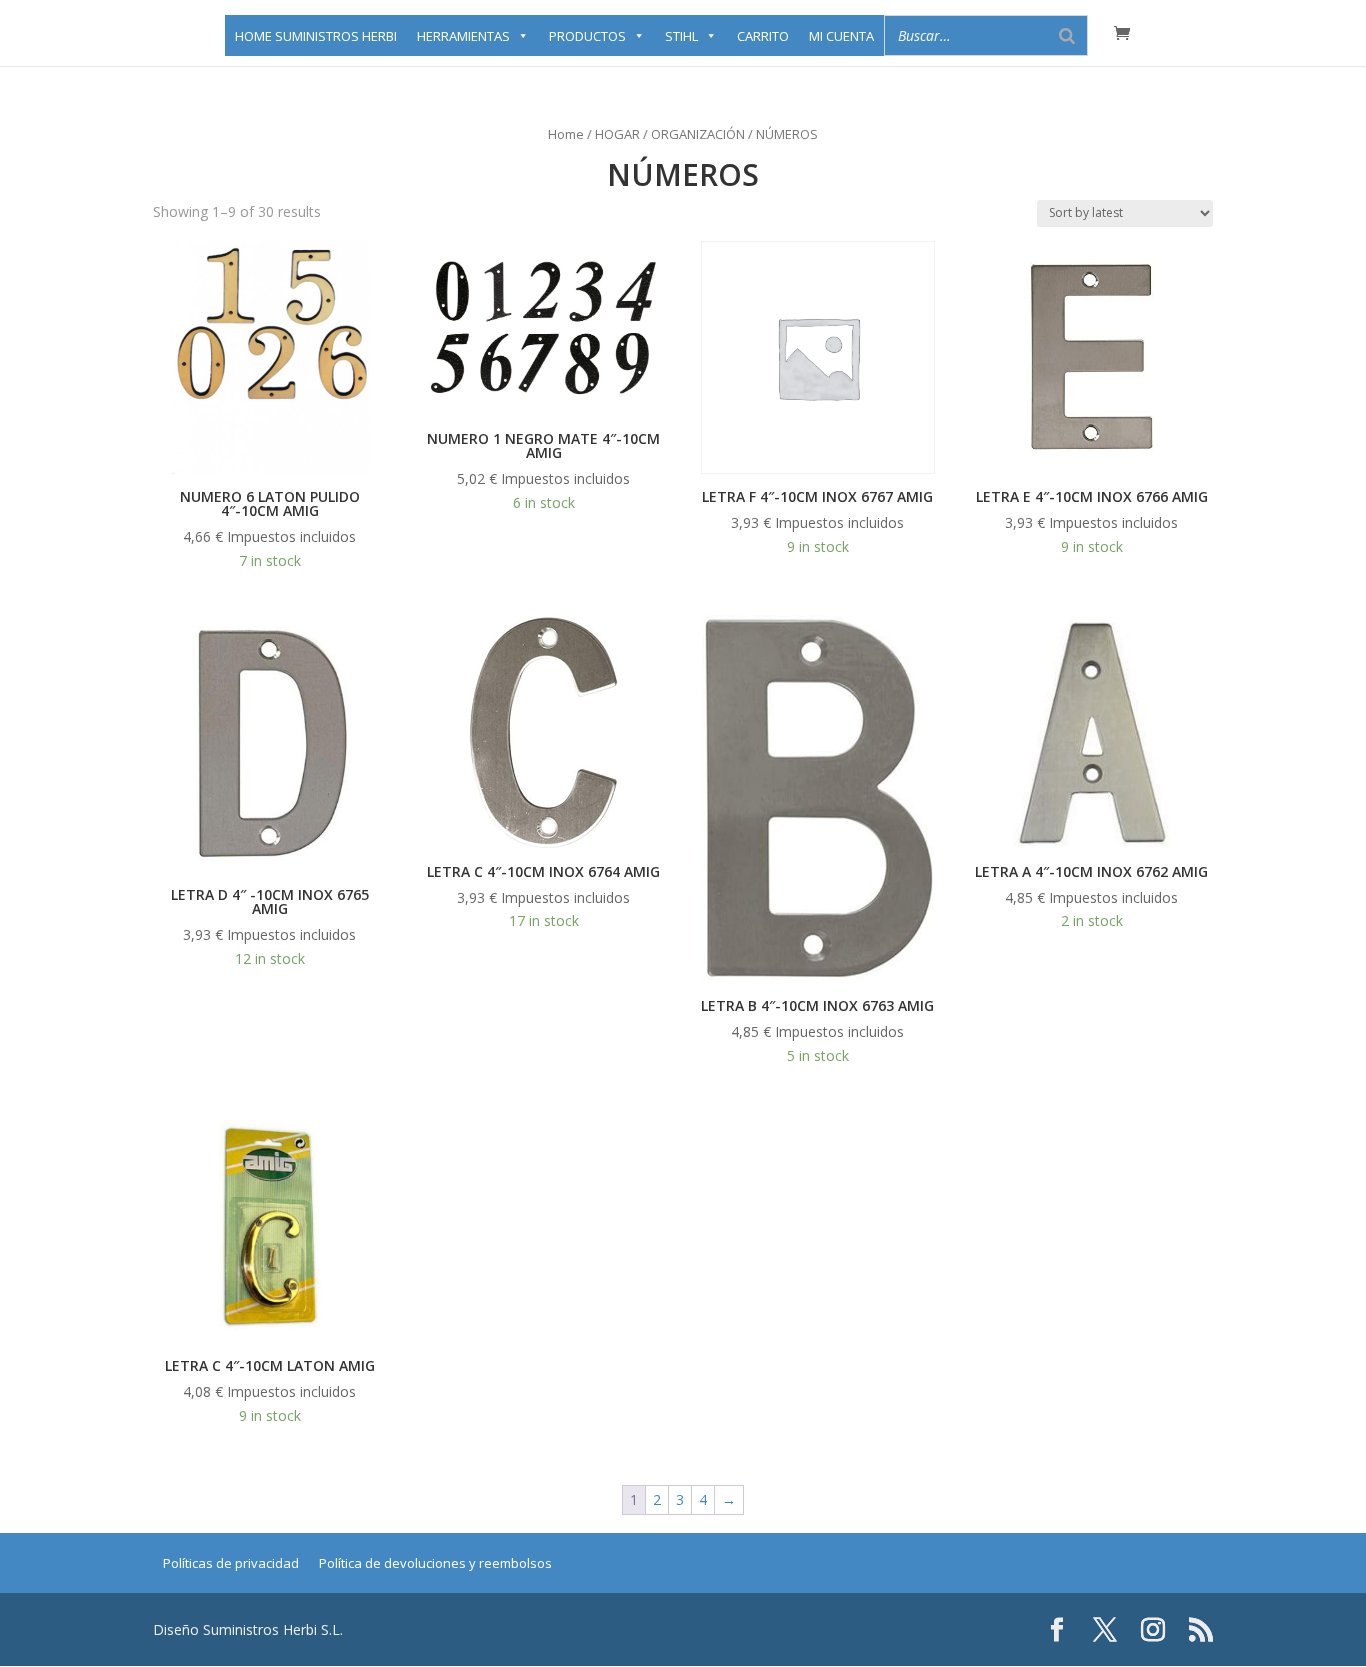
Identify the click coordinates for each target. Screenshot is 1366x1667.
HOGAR (617, 134)
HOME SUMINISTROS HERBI (316, 36)
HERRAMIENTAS (463, 36)
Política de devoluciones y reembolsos (435, 1563)
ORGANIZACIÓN (698, 134)
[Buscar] (1067, 35)
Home (566, 134)
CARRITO (763, 36)
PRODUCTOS (587, 36)
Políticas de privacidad (231, 1563)
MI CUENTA (841, 36)
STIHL (681, 36)
